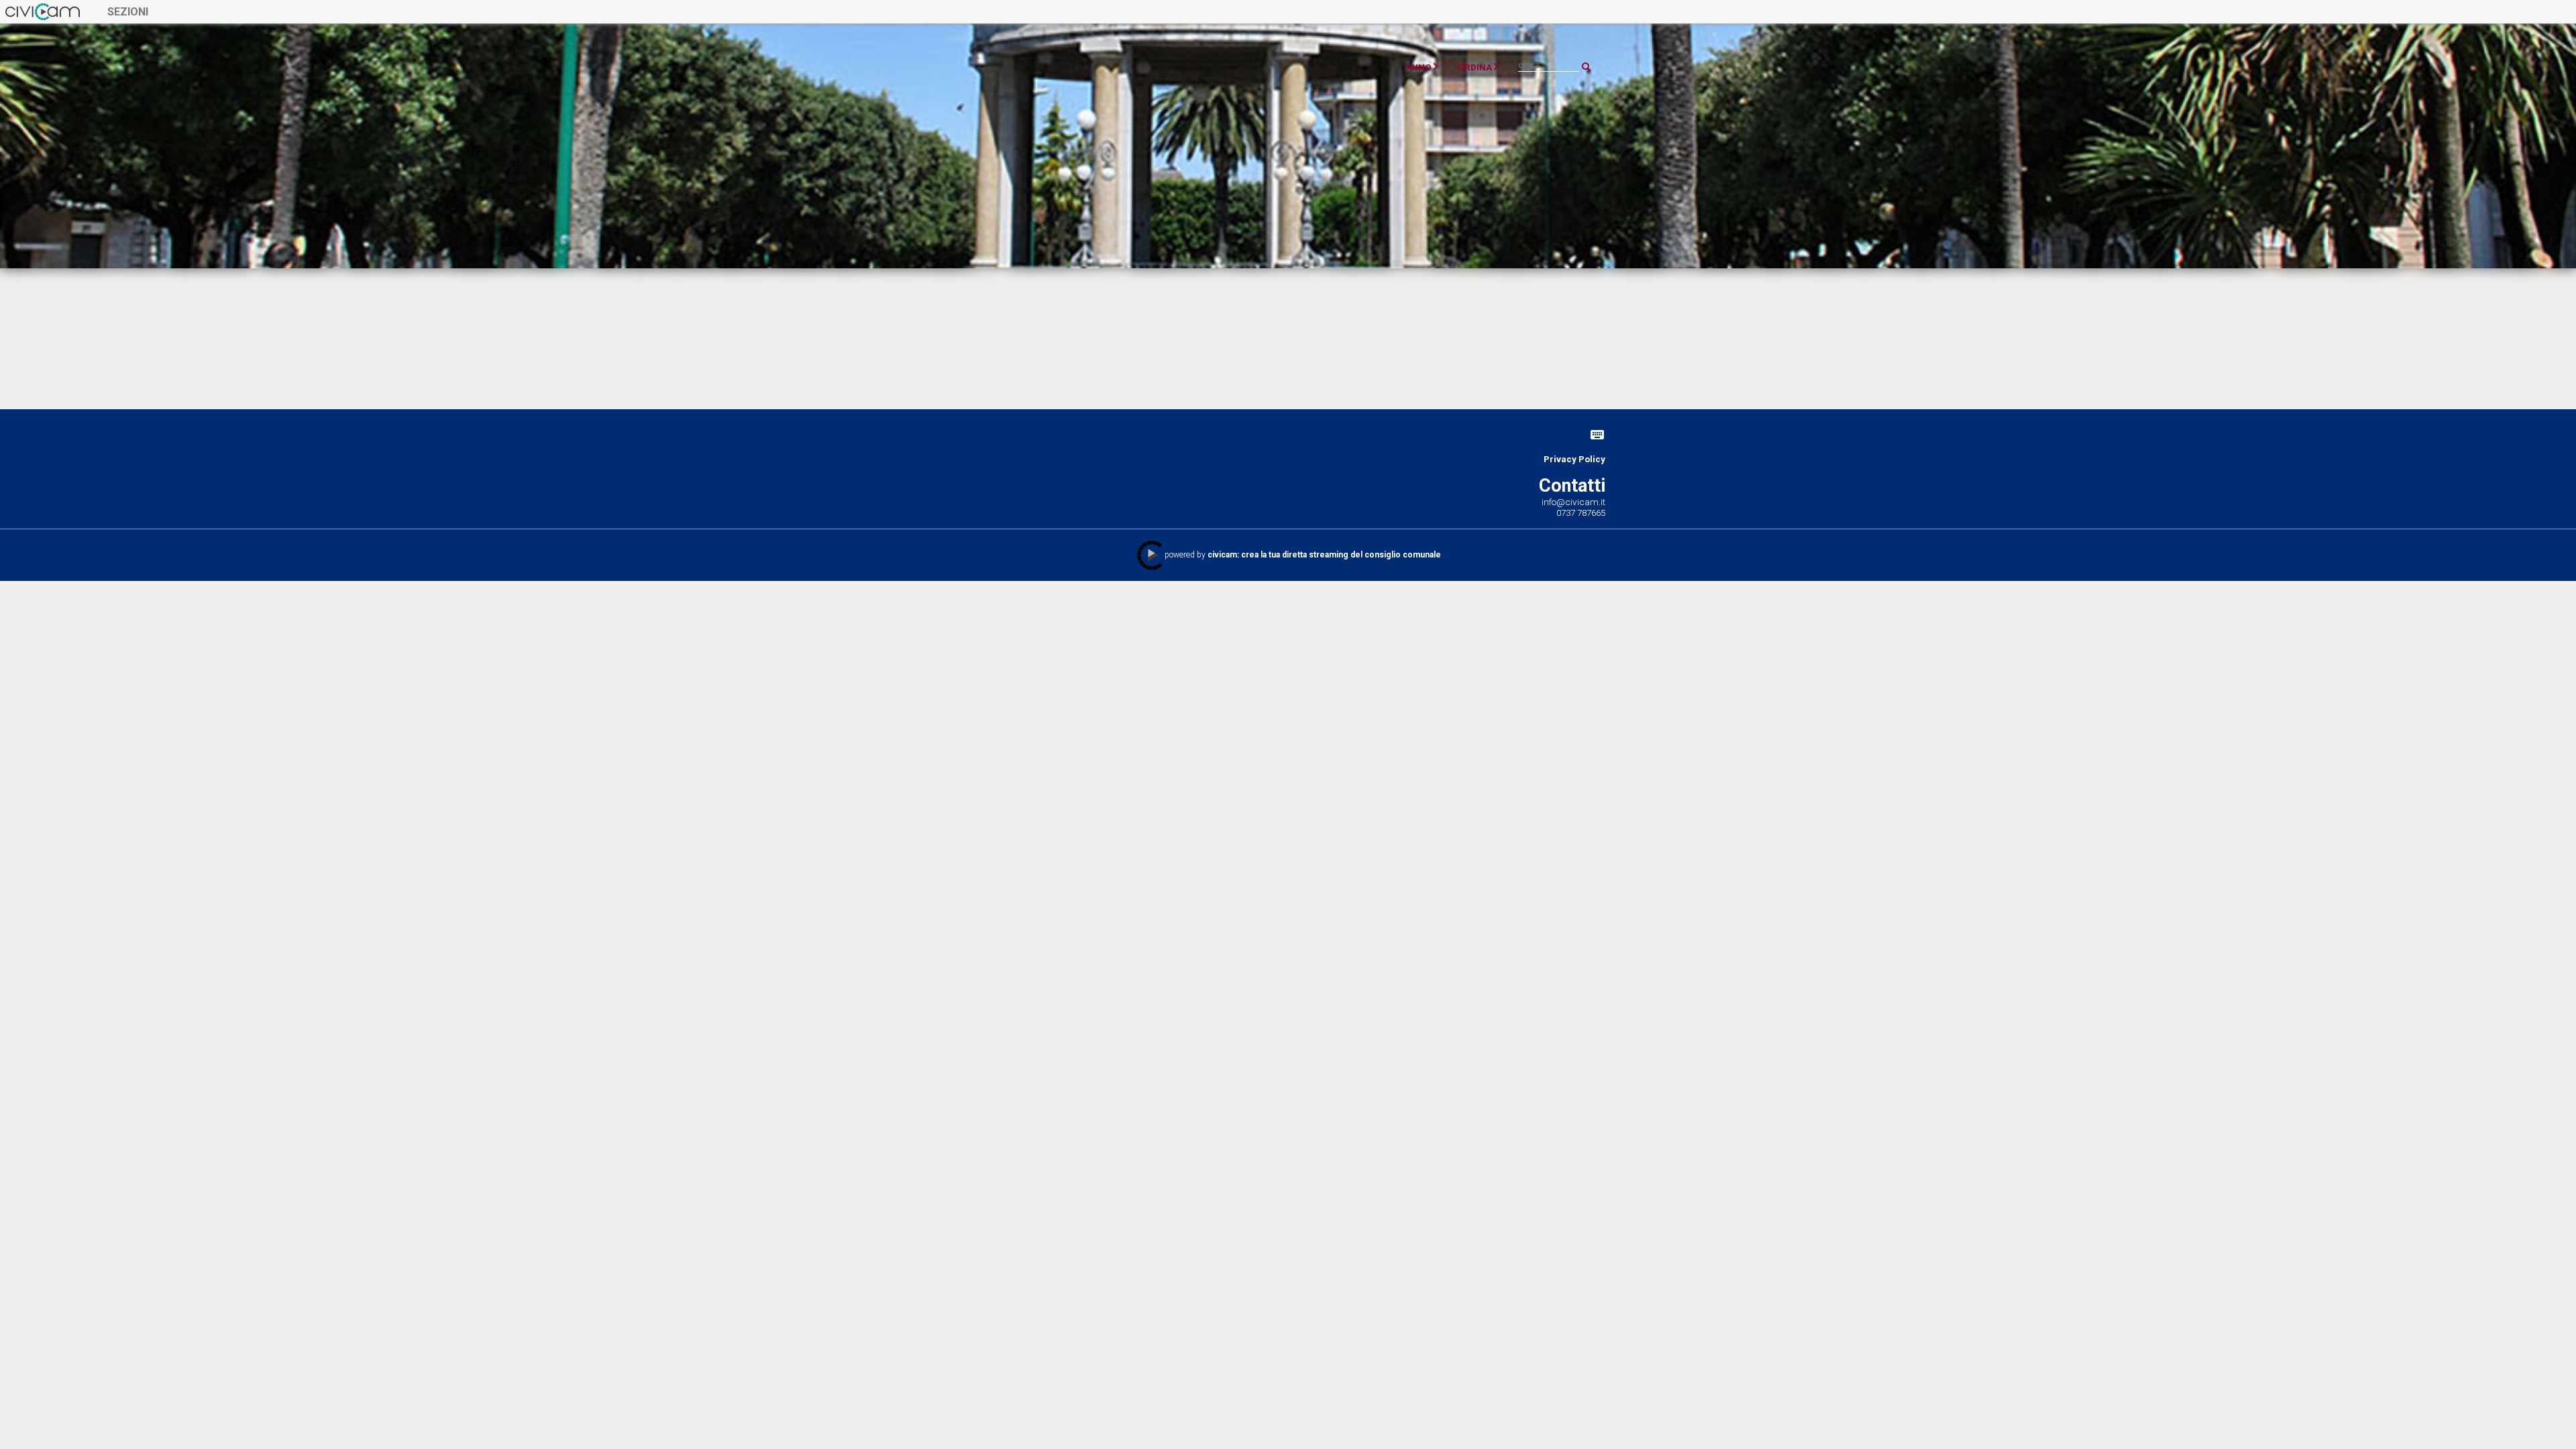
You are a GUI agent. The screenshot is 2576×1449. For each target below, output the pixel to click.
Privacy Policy (1574, 459)
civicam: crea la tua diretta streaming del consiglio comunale (1324, 555)
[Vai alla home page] (43, 11)
